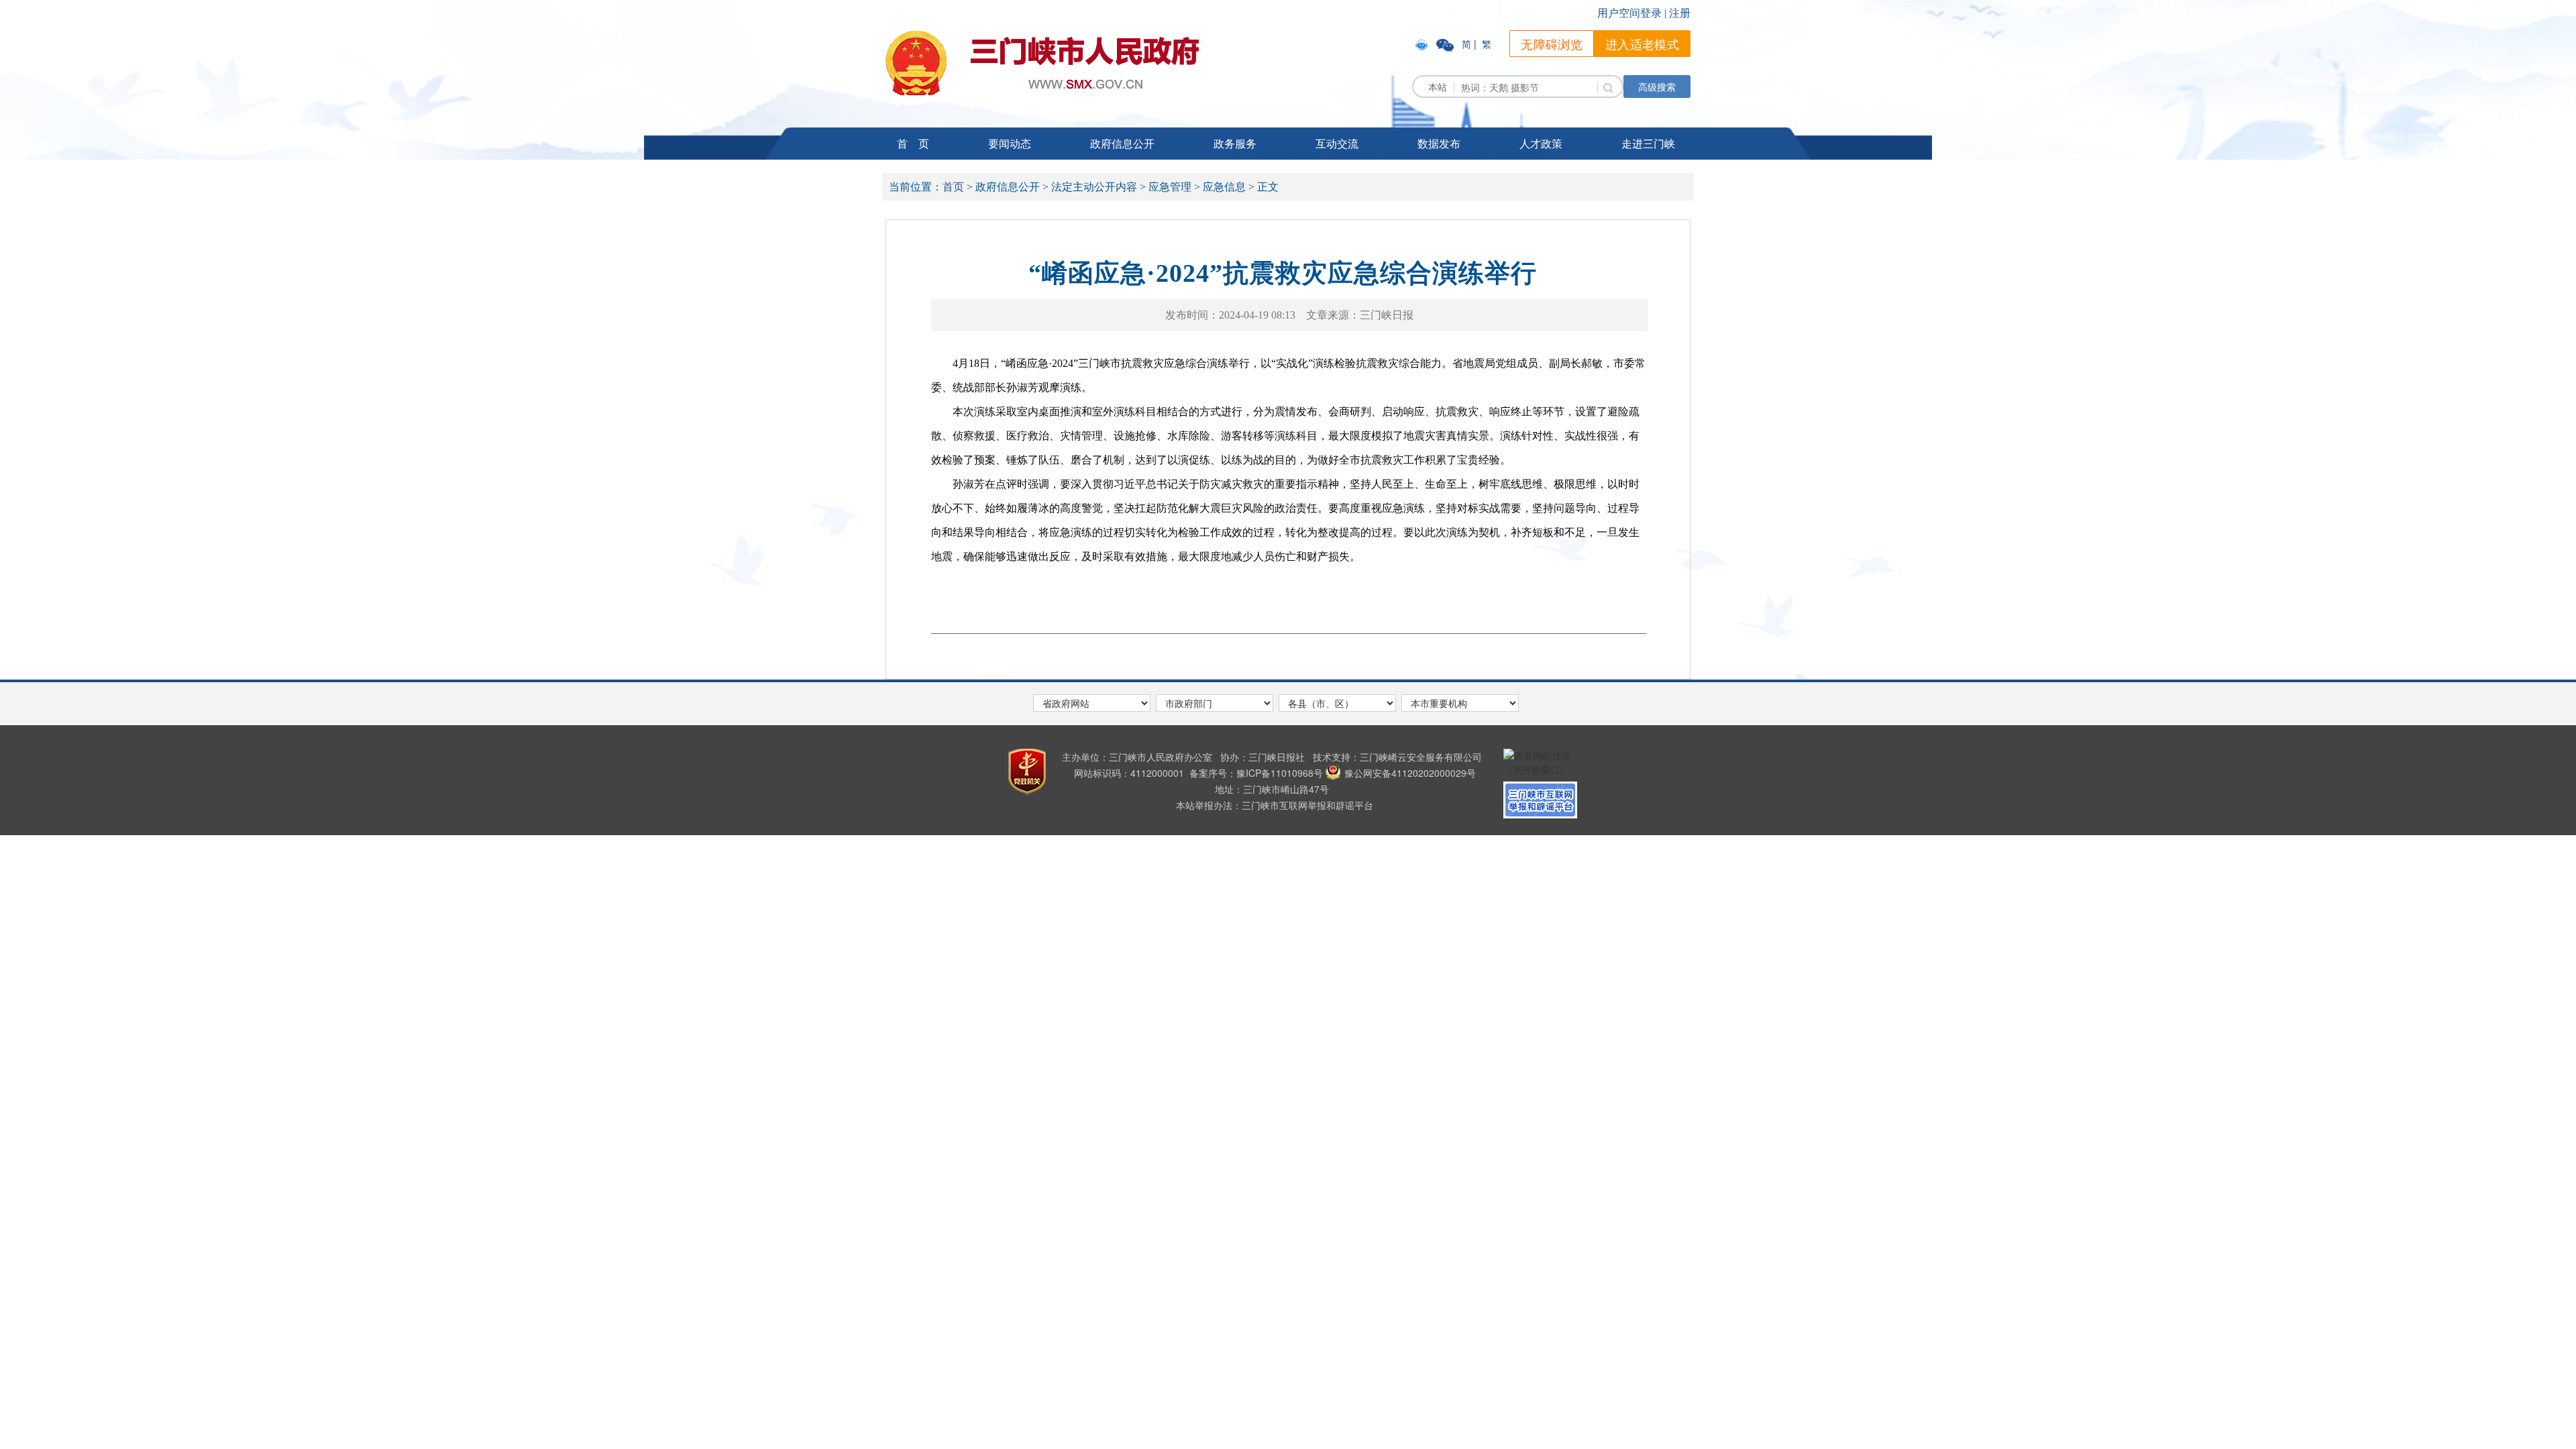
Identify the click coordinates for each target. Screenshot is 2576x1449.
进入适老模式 (1642, 44)
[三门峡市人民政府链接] (1042, 63)
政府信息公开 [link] (1122, 143)
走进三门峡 (1648, 143)
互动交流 (1337, 143)
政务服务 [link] (1235, 143)
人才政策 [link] (1541, 143)
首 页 (913, 143)
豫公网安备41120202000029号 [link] (1410, 773)
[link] (1423, 44)
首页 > (958, 187)
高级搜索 (1657, 87)
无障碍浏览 (1552, 44)
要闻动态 (1010, 143)
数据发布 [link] (1439, 143)
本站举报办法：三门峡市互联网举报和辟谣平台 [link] (1275, 805)
